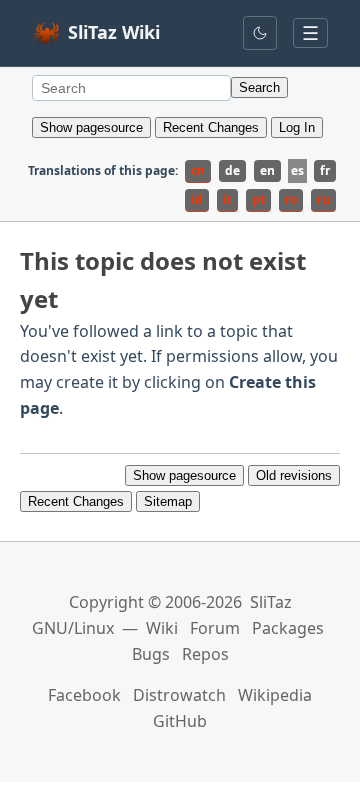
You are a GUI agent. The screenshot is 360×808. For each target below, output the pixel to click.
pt (258, 199)
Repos (205, 654)
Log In (297, 127)
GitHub (180, 721)
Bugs (151, 654)
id (197, 199)
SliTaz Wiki (114, 32)
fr (325, 170)
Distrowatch (179, 695)
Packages (288, 628)
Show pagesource (91, 127)
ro (291, 199)
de (232, 170)
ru (323, 199)
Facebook (84, 695)
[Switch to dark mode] (260, 33)
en (267, 170)
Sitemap (168, 501)
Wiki (162, 628)
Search (259, 87)
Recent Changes (211, 127)
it (227, 199)
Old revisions (294, 475)
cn (198, 170)
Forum (215, 628)
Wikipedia (275, 695)
